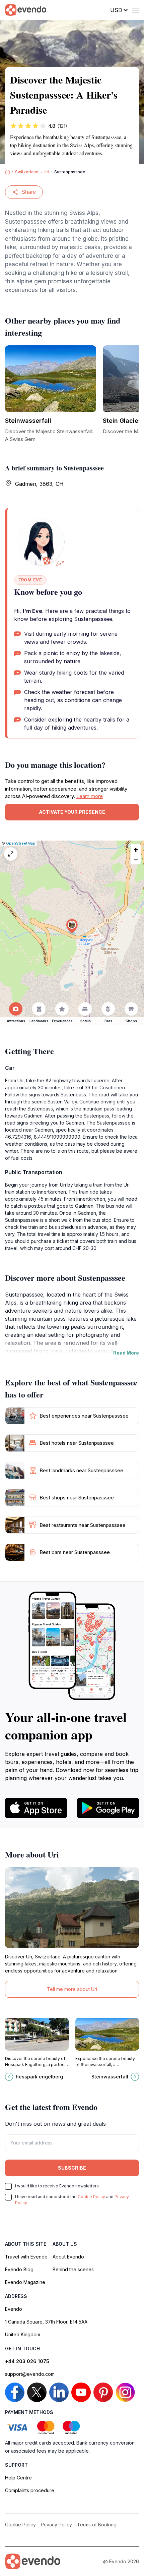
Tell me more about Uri (72, 1989)
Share (29, 192)
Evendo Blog (19, 2269)
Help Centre (18, 2478)
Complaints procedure (30, 2490)
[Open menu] (136, 10)
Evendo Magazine (25, 2282)
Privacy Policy (56, 2525)
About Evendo (68, 2257)
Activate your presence (72, 812)
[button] (72, 926)
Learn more (90, 796)
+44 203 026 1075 (27, 2361)
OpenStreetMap (21, 843)
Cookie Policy (91, 2197)
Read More (126, 1353)
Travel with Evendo (26, 2257)
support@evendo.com (30, 2374)
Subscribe (72, 2168)
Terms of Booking (97, 2525)
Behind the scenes (73, 2269)
